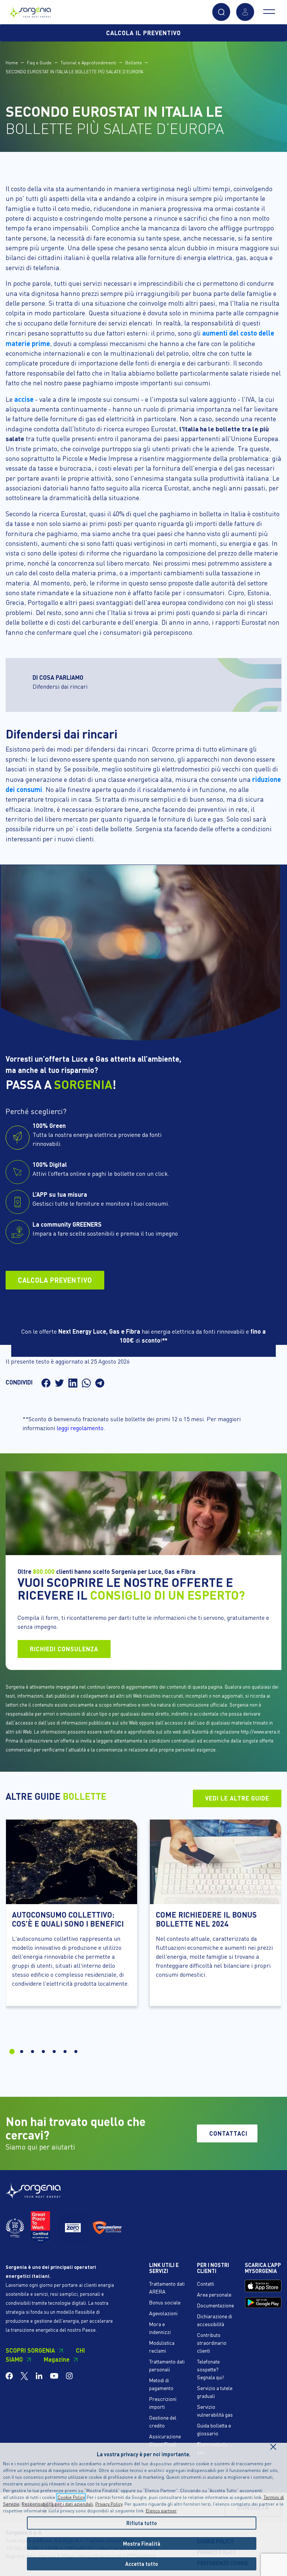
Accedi (245, 12)
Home (12, 63)
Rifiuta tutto (142, 2523)
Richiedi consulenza (64, 1649)
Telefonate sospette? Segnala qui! (210, 2369)
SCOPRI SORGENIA (30, 2350)
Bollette (134, 63)
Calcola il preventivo (143, 33)
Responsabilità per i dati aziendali (57, 2504)
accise (24, 399)
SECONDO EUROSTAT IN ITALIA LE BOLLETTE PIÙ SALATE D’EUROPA (74, 72)
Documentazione (215, 2305)
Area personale (214, 2294)
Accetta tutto (142, 2564)
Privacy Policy (109, 2504)
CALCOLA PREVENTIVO (55, 1280)
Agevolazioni (163, 2313)
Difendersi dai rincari (60, 686)
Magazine (57, 2359)
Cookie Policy (71, 2497)
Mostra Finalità (142, 2543)
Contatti (206, 2283)
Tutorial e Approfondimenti (88, 63)
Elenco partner (161, 2511)
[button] (221, 12)
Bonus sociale (165, 2302)
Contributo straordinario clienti (212, 2343)
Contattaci (228, 2133)
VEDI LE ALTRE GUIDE (237, 1798)
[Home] (30, 10)
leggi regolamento (80, 1428)
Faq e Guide (39, 63)
